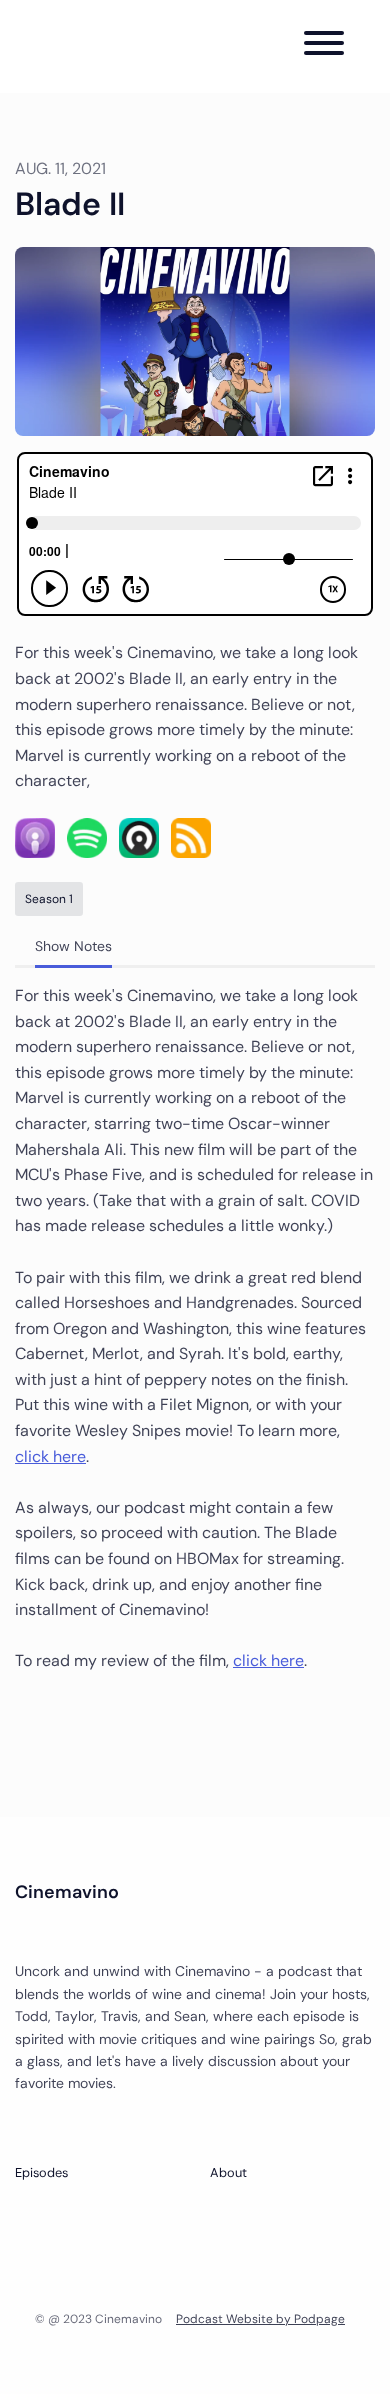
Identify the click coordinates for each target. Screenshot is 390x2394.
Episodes (41, 2172)
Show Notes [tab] (73, 946)
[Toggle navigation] (324, 46)
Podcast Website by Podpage (260, 2319)
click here (50, 1456)
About (228, 2172)
